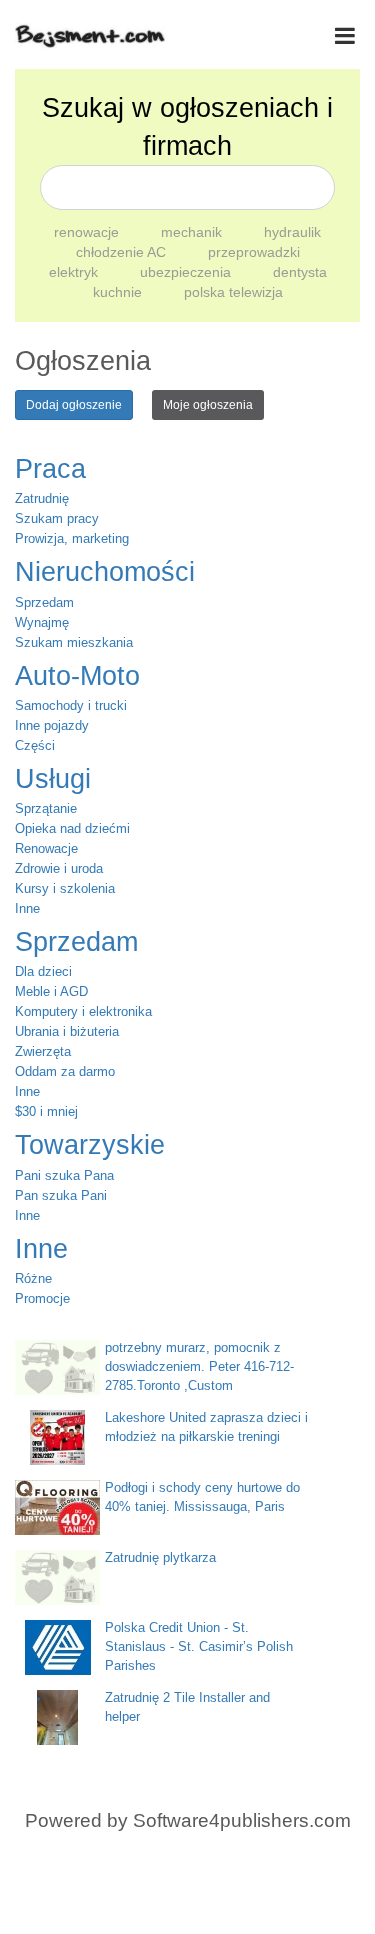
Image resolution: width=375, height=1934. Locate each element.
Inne (27, 908)
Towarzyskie (90, 1145)
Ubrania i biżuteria (67, 1031)
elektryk (75, 272)
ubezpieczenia (187, 272)
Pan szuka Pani (61, 1195)
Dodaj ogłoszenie (74, 405)
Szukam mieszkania (74, 642)
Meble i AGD (51, 991)
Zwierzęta (43, 1051)
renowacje (88, 232)
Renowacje (46, 848)
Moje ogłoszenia (208, 405)
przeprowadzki (254, 252)
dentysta (300, 272)
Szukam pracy (57, 518)
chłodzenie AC (123, 252)
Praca (50, 469)
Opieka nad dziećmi (72, 828)
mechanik (193, 232)
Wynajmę (42, 622)
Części (35, 745)
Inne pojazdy (52, 725)
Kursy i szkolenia (65, 888)
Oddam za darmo (65, 1071)
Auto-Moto (77, 676)
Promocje (42, 1298)
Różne (33, 1278)
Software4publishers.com (242, 1820)
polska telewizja (233, 292)
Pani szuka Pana (64, 1175)
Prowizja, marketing (72, 538)
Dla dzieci (43, 971)
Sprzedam (44, 602)
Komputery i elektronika (83, 1011)
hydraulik (292, 232)
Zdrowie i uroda (59, 868)
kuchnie (119, 292)
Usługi (53, 779)
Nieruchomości (105, 572)
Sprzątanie (46, 808)
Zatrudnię (42, 498)
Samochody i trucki (71, 705)
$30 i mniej (46, 1111)
